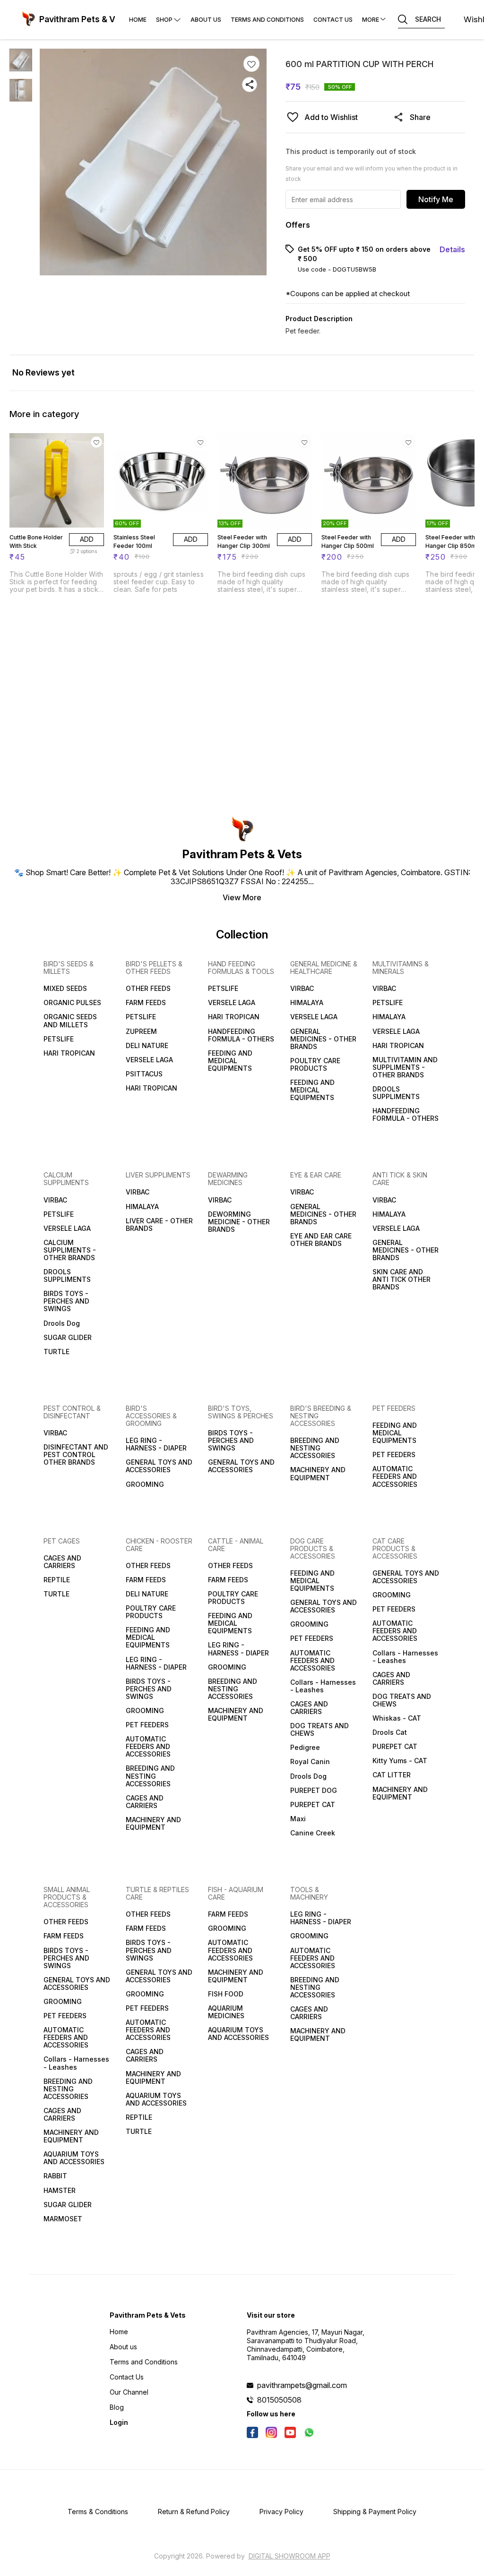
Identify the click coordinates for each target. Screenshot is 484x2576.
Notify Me (436, 199)
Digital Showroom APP (290, 2556)
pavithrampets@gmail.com (302, 2385)
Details (452, 249)
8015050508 (279, 2400)
